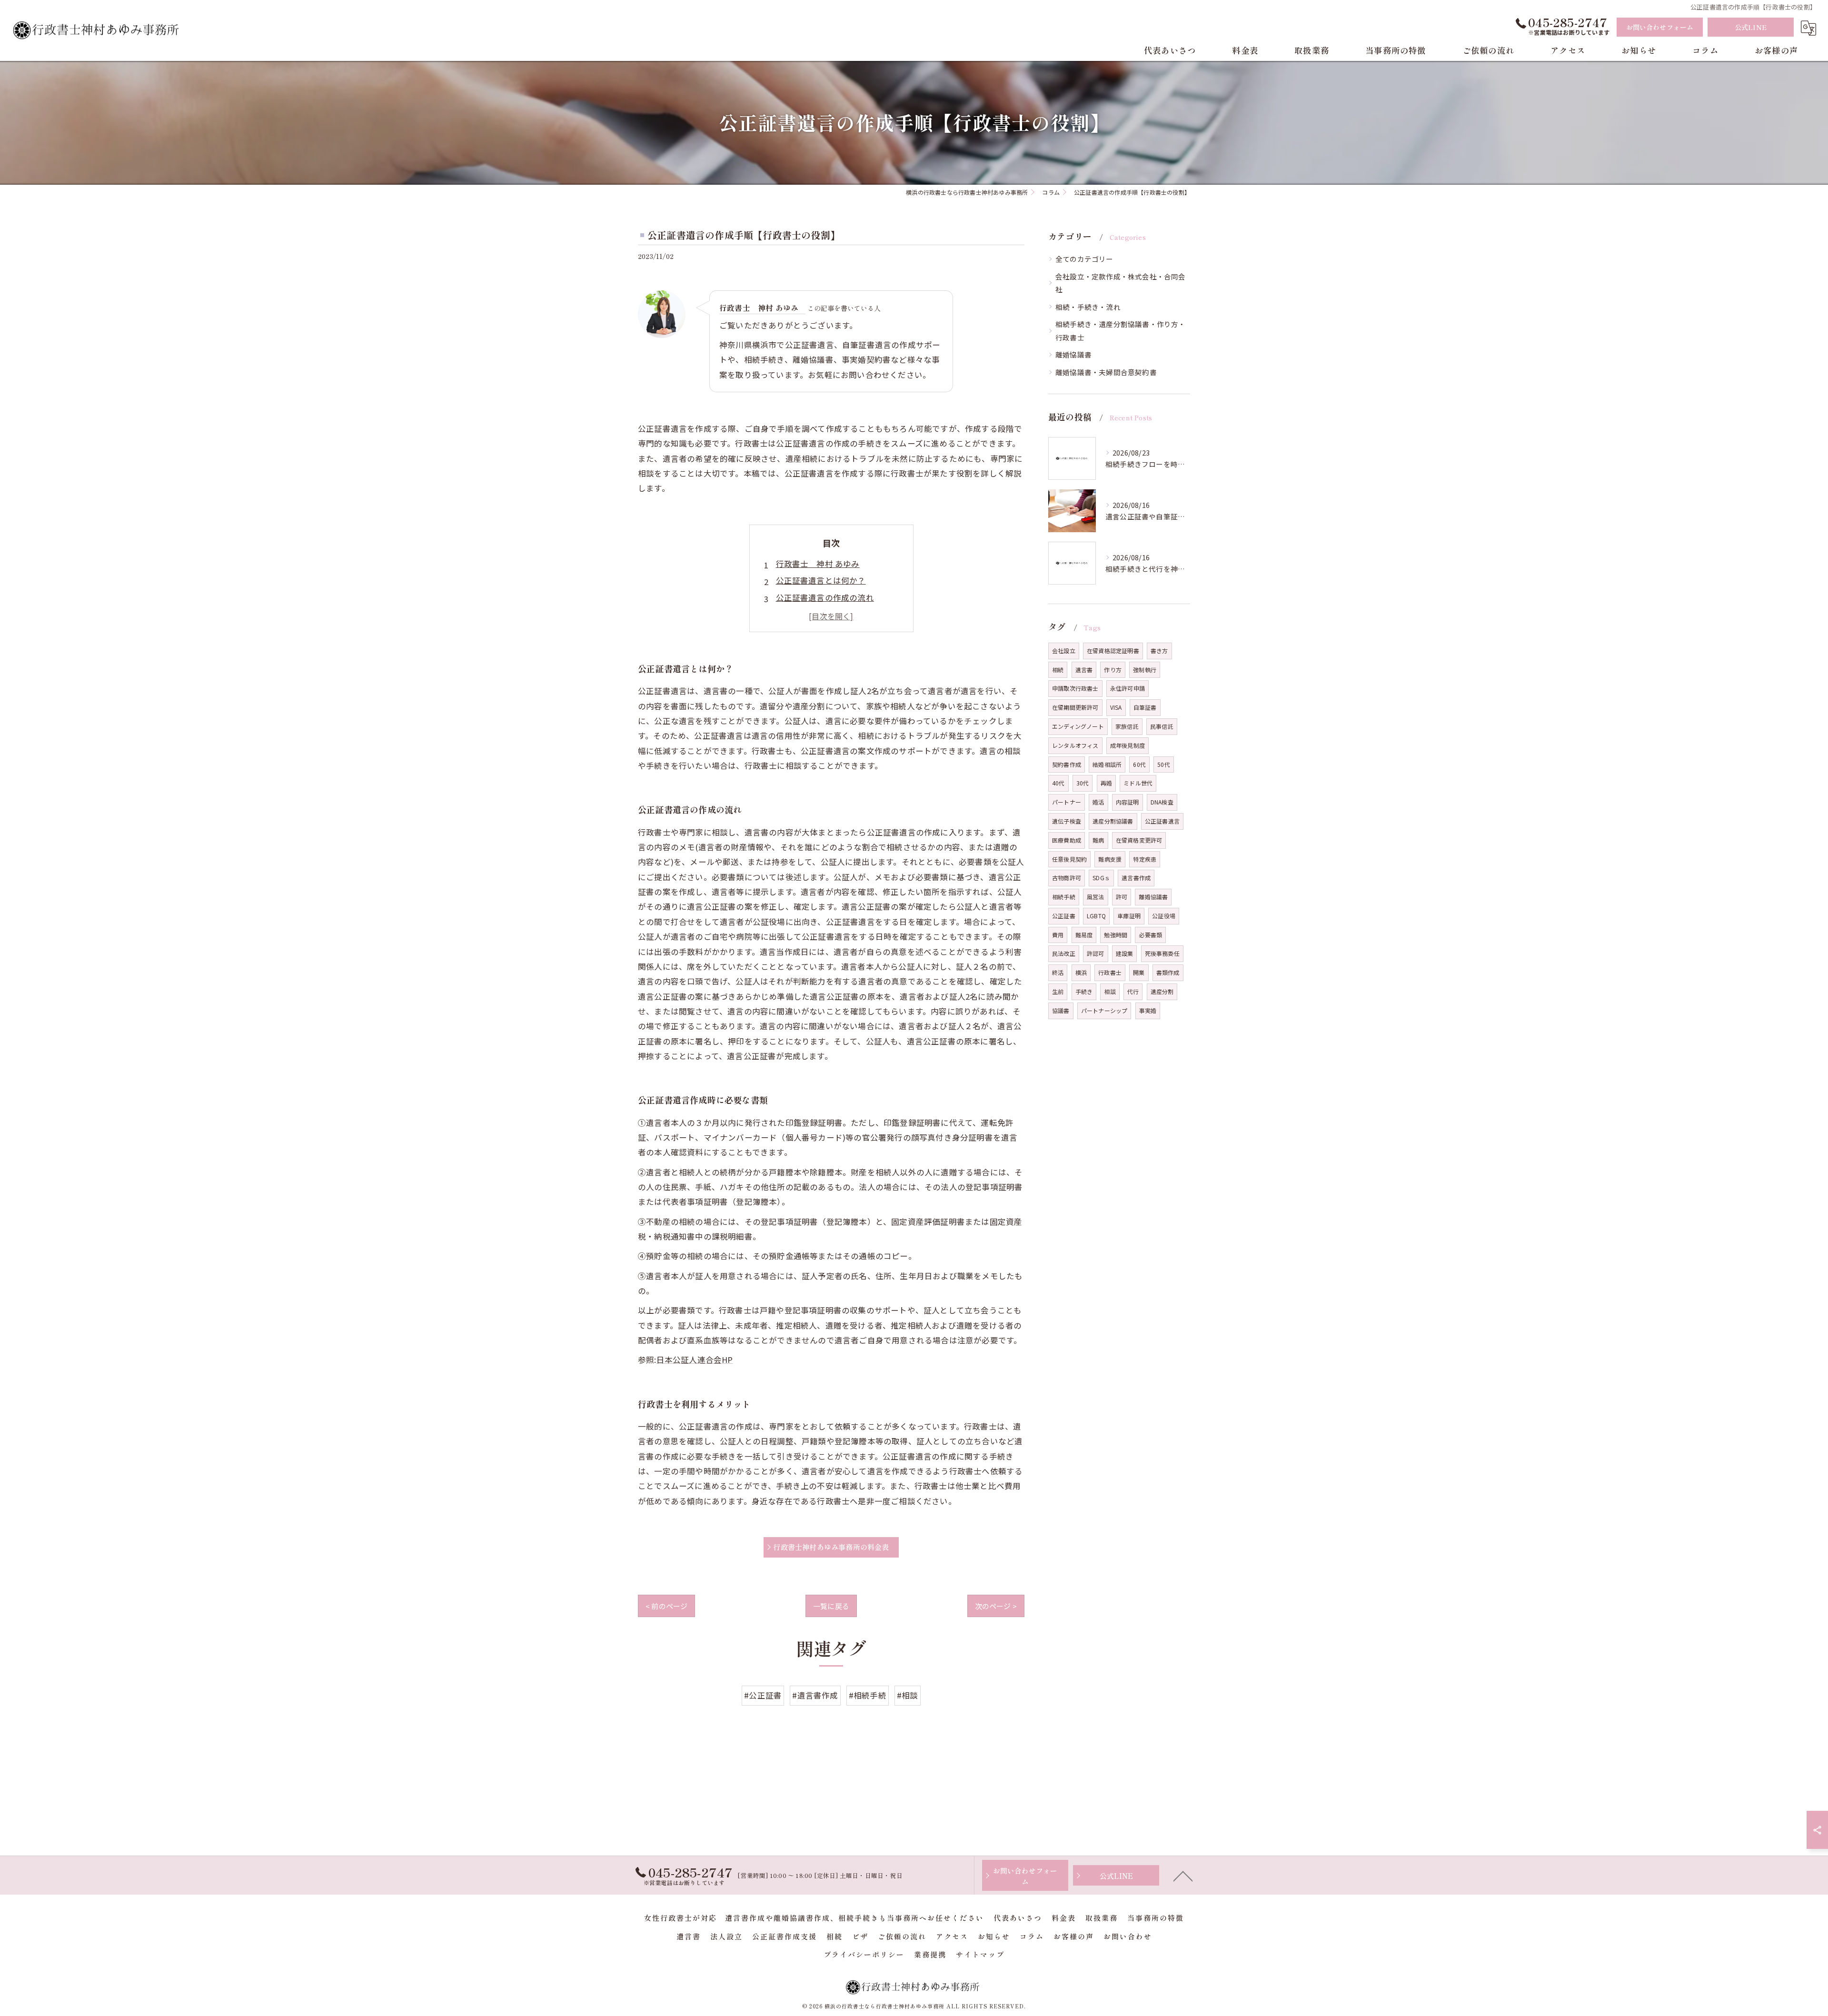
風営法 (1096, 897)
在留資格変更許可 (1139, 840)
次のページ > (996, 1606)
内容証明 (1128, 802)
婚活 (1098, 802)
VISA (1116, 707)
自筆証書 (1145, 707)
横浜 (1081, 972)
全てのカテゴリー (1084, 259)
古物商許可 (1067, 878)
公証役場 (1164, 916)
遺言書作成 (1136, 878)
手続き (1084, 991)
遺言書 (1084, 670)
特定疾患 (1145, 859)
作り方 (1113, 670)
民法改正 (1064, 953)
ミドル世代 (1138, 783)
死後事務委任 (1162, 953)
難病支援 (1110, 859)
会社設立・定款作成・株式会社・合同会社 (1121, 283)
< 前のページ (666, 1606)
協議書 (1061, 1010)
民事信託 (1162, 726)
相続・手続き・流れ (1088, 307)
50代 (1164, 764)
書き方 (1159, 650)
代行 (1133, 991)
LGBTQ (1096, 916)
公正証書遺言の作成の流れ (825, 597)
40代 (1058, 783)
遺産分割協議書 (1113, 821)
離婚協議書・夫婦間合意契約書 (1106, 372)
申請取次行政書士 (1075, 688)
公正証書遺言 (1162, 821)
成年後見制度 (1128, 745)
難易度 (1084, 935)
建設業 (1125, 953)
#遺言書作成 (815, 1695)
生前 (1058, 991)
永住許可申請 (1128, 688)
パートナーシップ (1104, 1010)
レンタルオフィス (1075, 745)
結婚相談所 (1107, 764)
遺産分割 (1162, 991)
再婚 (1106, 783)
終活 (1058, 972)
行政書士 (1110, 972)
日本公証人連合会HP (695, 1360)
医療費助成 (1067, 840)
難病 (1098, 840)
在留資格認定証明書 (1113, 650)
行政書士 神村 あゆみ (818, 564)
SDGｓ (1101, 878)
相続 (1058, 670)
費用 (1058, 935)
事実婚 (1148, 1010)
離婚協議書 (1073, 354)
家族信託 (1127, 726)
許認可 (1096, 953)
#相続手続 (868, 1695)
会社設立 (1064, 650)
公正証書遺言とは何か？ (821, 580)
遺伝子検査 (1067, 821)
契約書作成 (1067, 764)
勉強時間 (1116, 935)
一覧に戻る (831, 1606)
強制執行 (1145, 670)
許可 (1122, 897)
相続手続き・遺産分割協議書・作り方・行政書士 (1121, 331)
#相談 (908, 1695)
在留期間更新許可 (1075, 707)
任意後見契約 (1069, 859)
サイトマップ (980, 1954)
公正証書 (1064, 916)
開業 (1139, 972)
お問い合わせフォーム (1660, 27)
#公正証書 (763, 1695)
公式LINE (1751, 27)
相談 (1110, 991)
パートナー (1067, 802)
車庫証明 (1129, 916)
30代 (1083, 783)
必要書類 (1150, 935)
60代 (1139, 764)
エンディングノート (1078, 726)
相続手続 (1064, 897)
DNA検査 (1162, 802)
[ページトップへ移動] (1183, 1876)
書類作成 (1168, 972)
